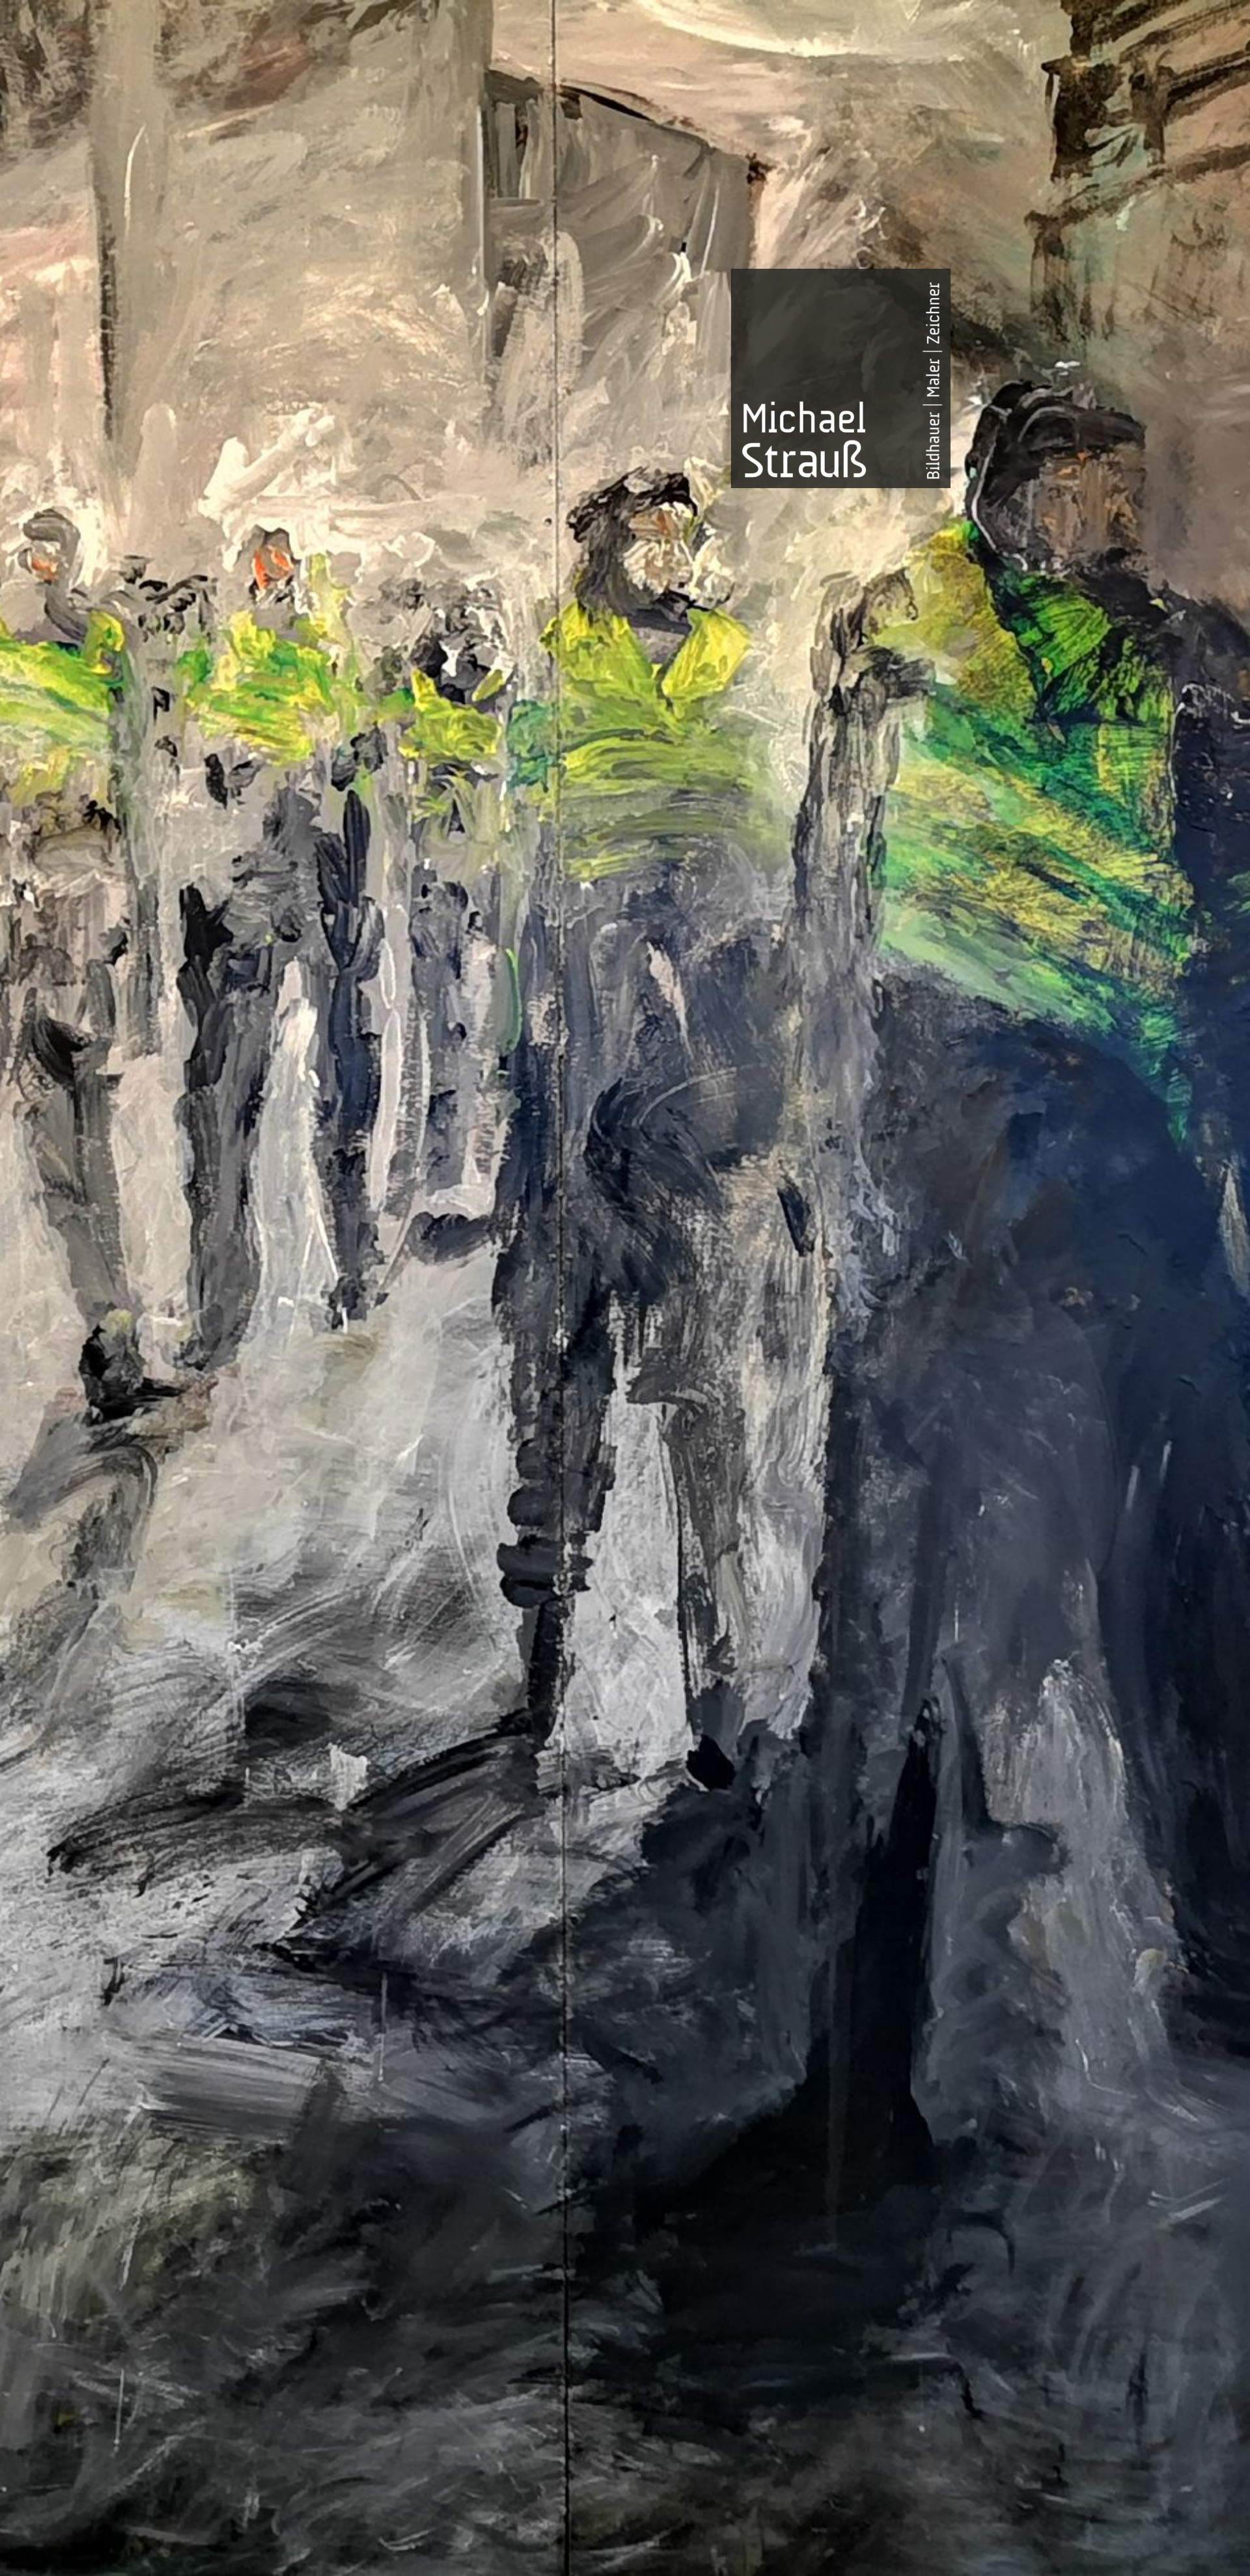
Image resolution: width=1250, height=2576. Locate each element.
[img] (625, 1288)
